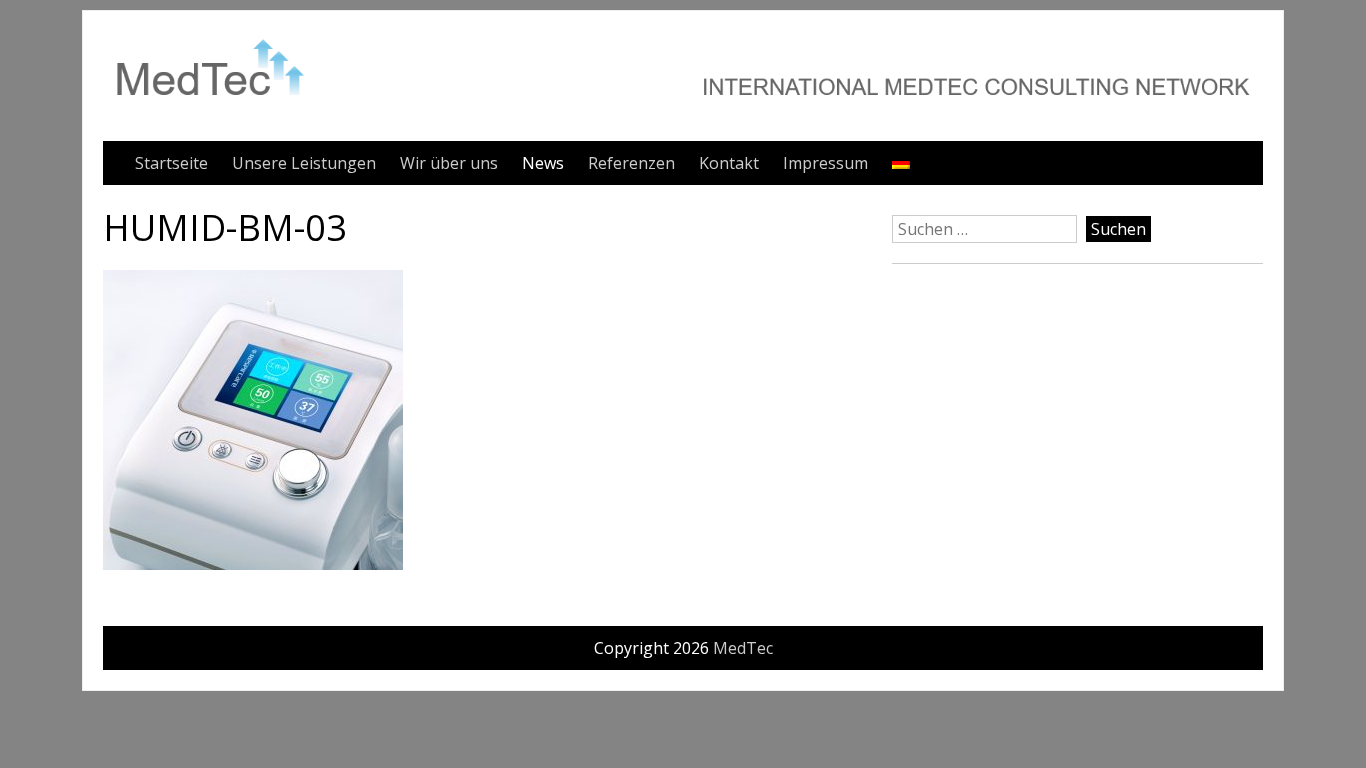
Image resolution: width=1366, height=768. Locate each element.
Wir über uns (449, 163)
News (543, 163)
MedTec (743, 648)
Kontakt (729, 163)
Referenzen (631, 163)
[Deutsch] (901, 163)
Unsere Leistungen (304, 163)
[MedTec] (683, 109)
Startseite (171, 163)
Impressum (825, 163)
